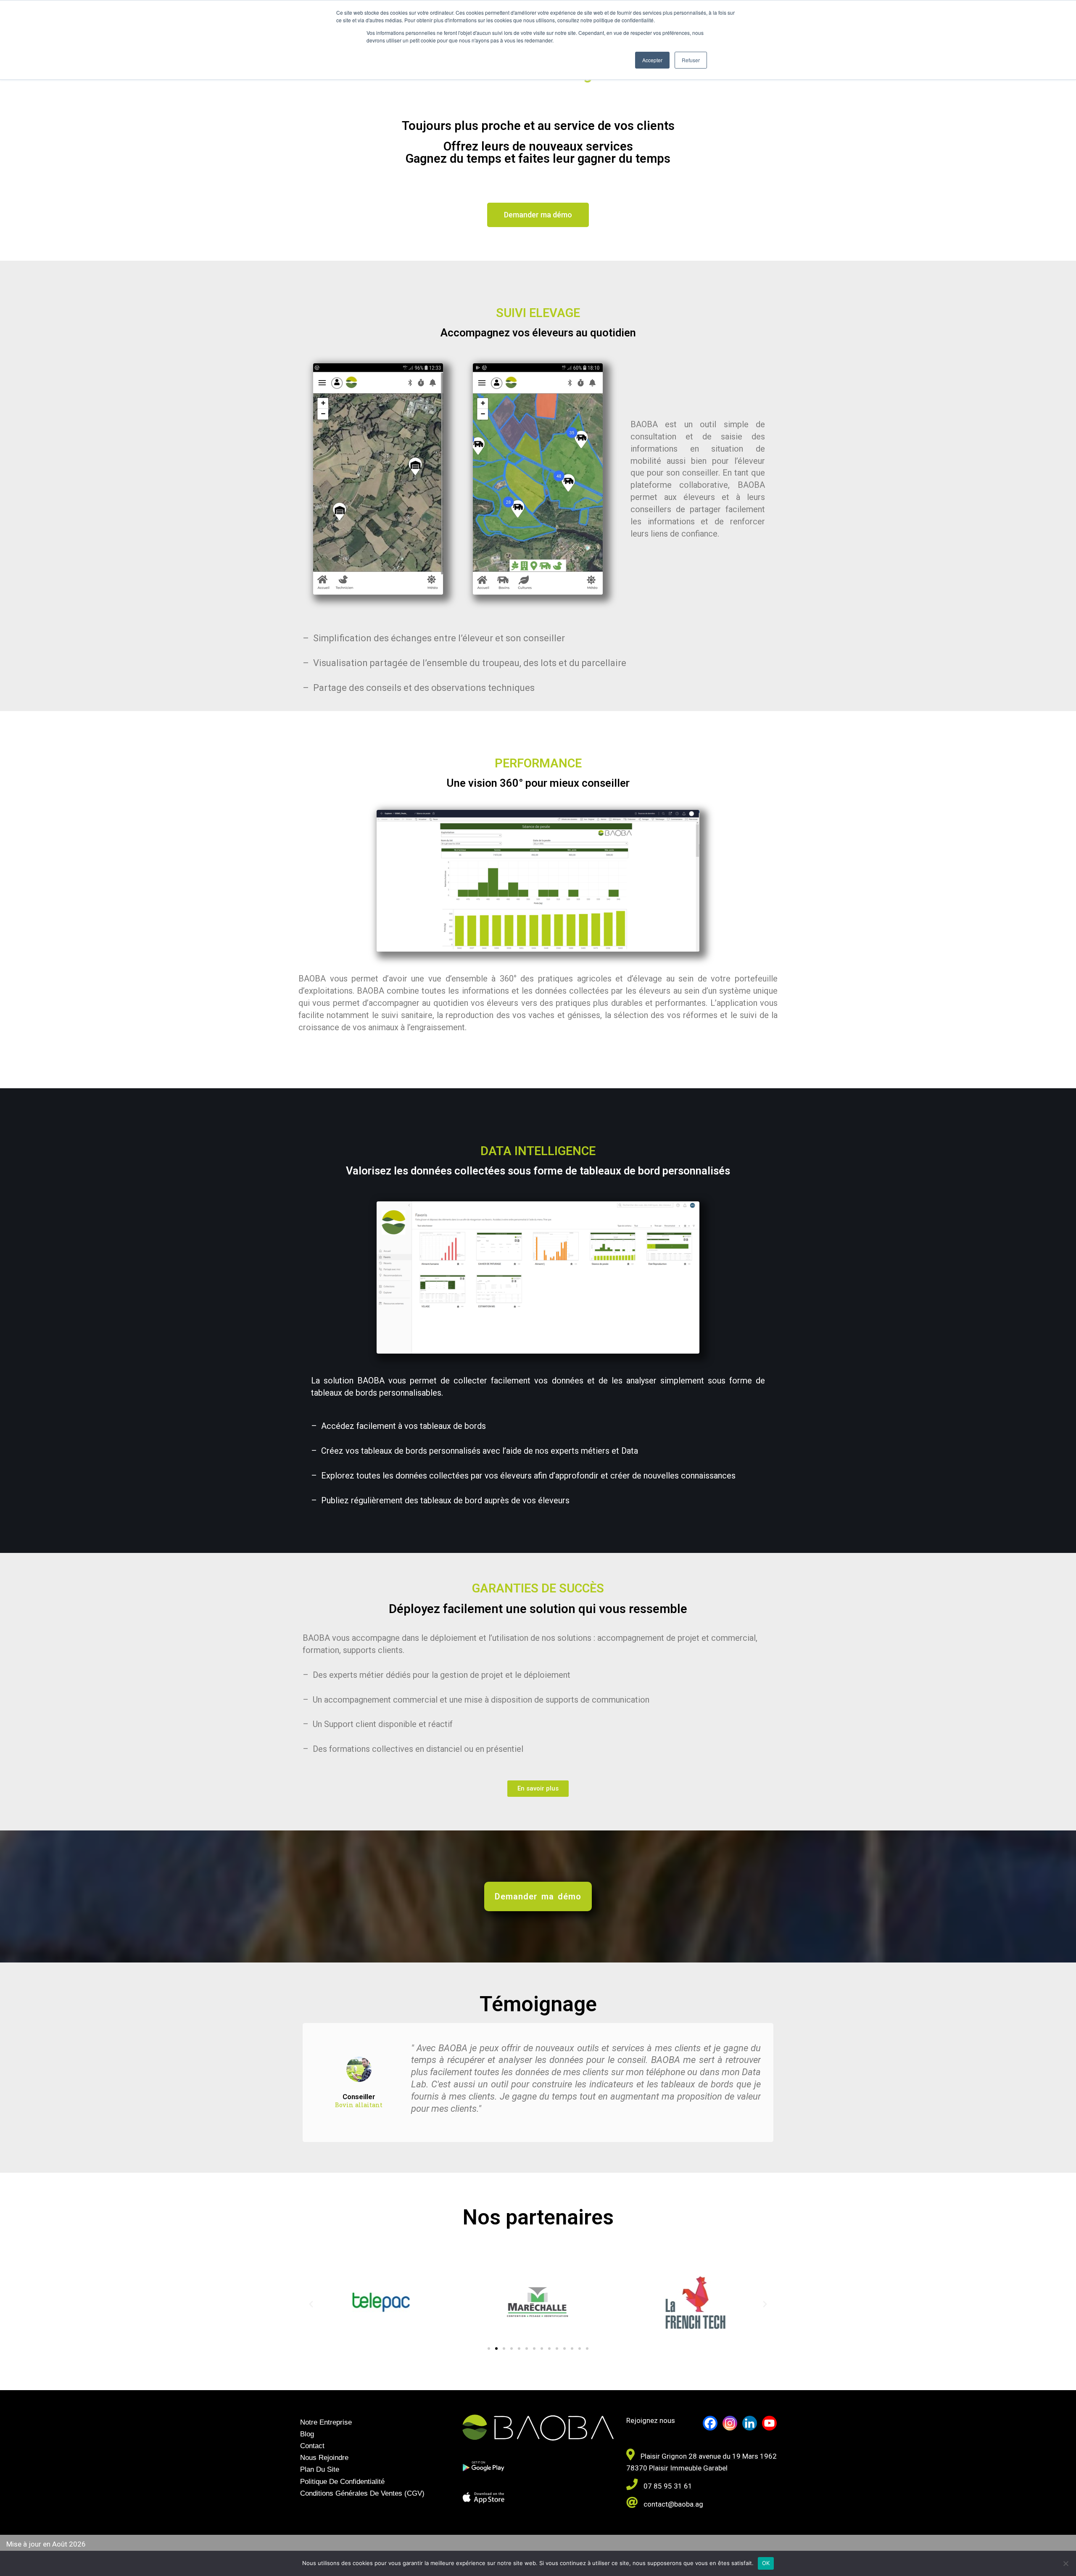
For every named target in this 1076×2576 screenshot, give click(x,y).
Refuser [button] (691, 60)
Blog (307, 2434)
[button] (311, 2304)
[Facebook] (710, 2423)
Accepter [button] (652, 60)
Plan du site (320, 2469)
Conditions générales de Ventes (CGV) (362, 2493)
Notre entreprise (326, 2422)
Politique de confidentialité (342, 2482)
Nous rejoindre (324, 2458)
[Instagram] (730, 2423)
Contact (312, 2446)
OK (766, 2563)
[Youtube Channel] (769, 2423)
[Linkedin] (750, 2423)
